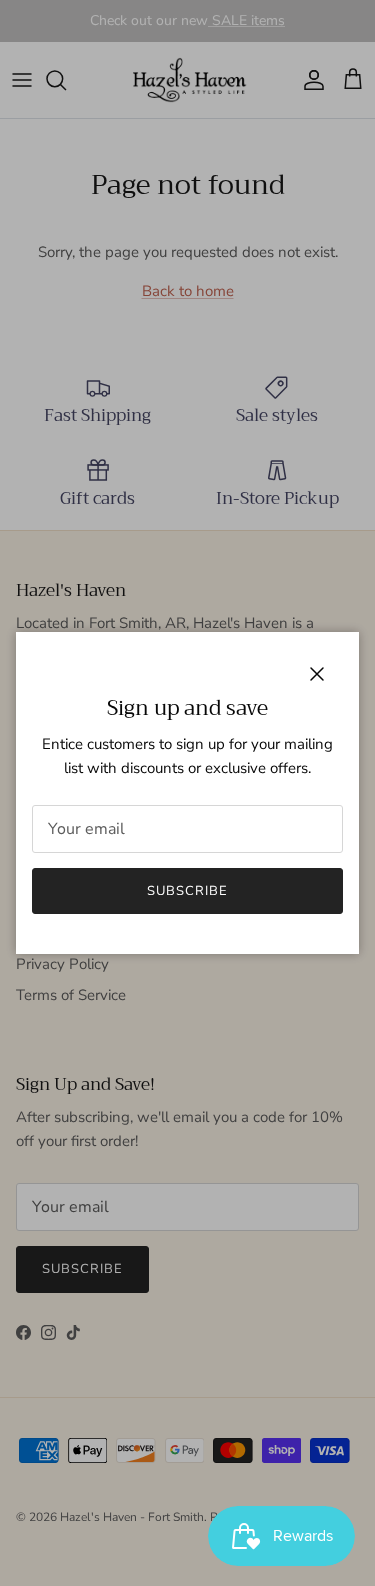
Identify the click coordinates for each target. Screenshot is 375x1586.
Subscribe (187, 891)
